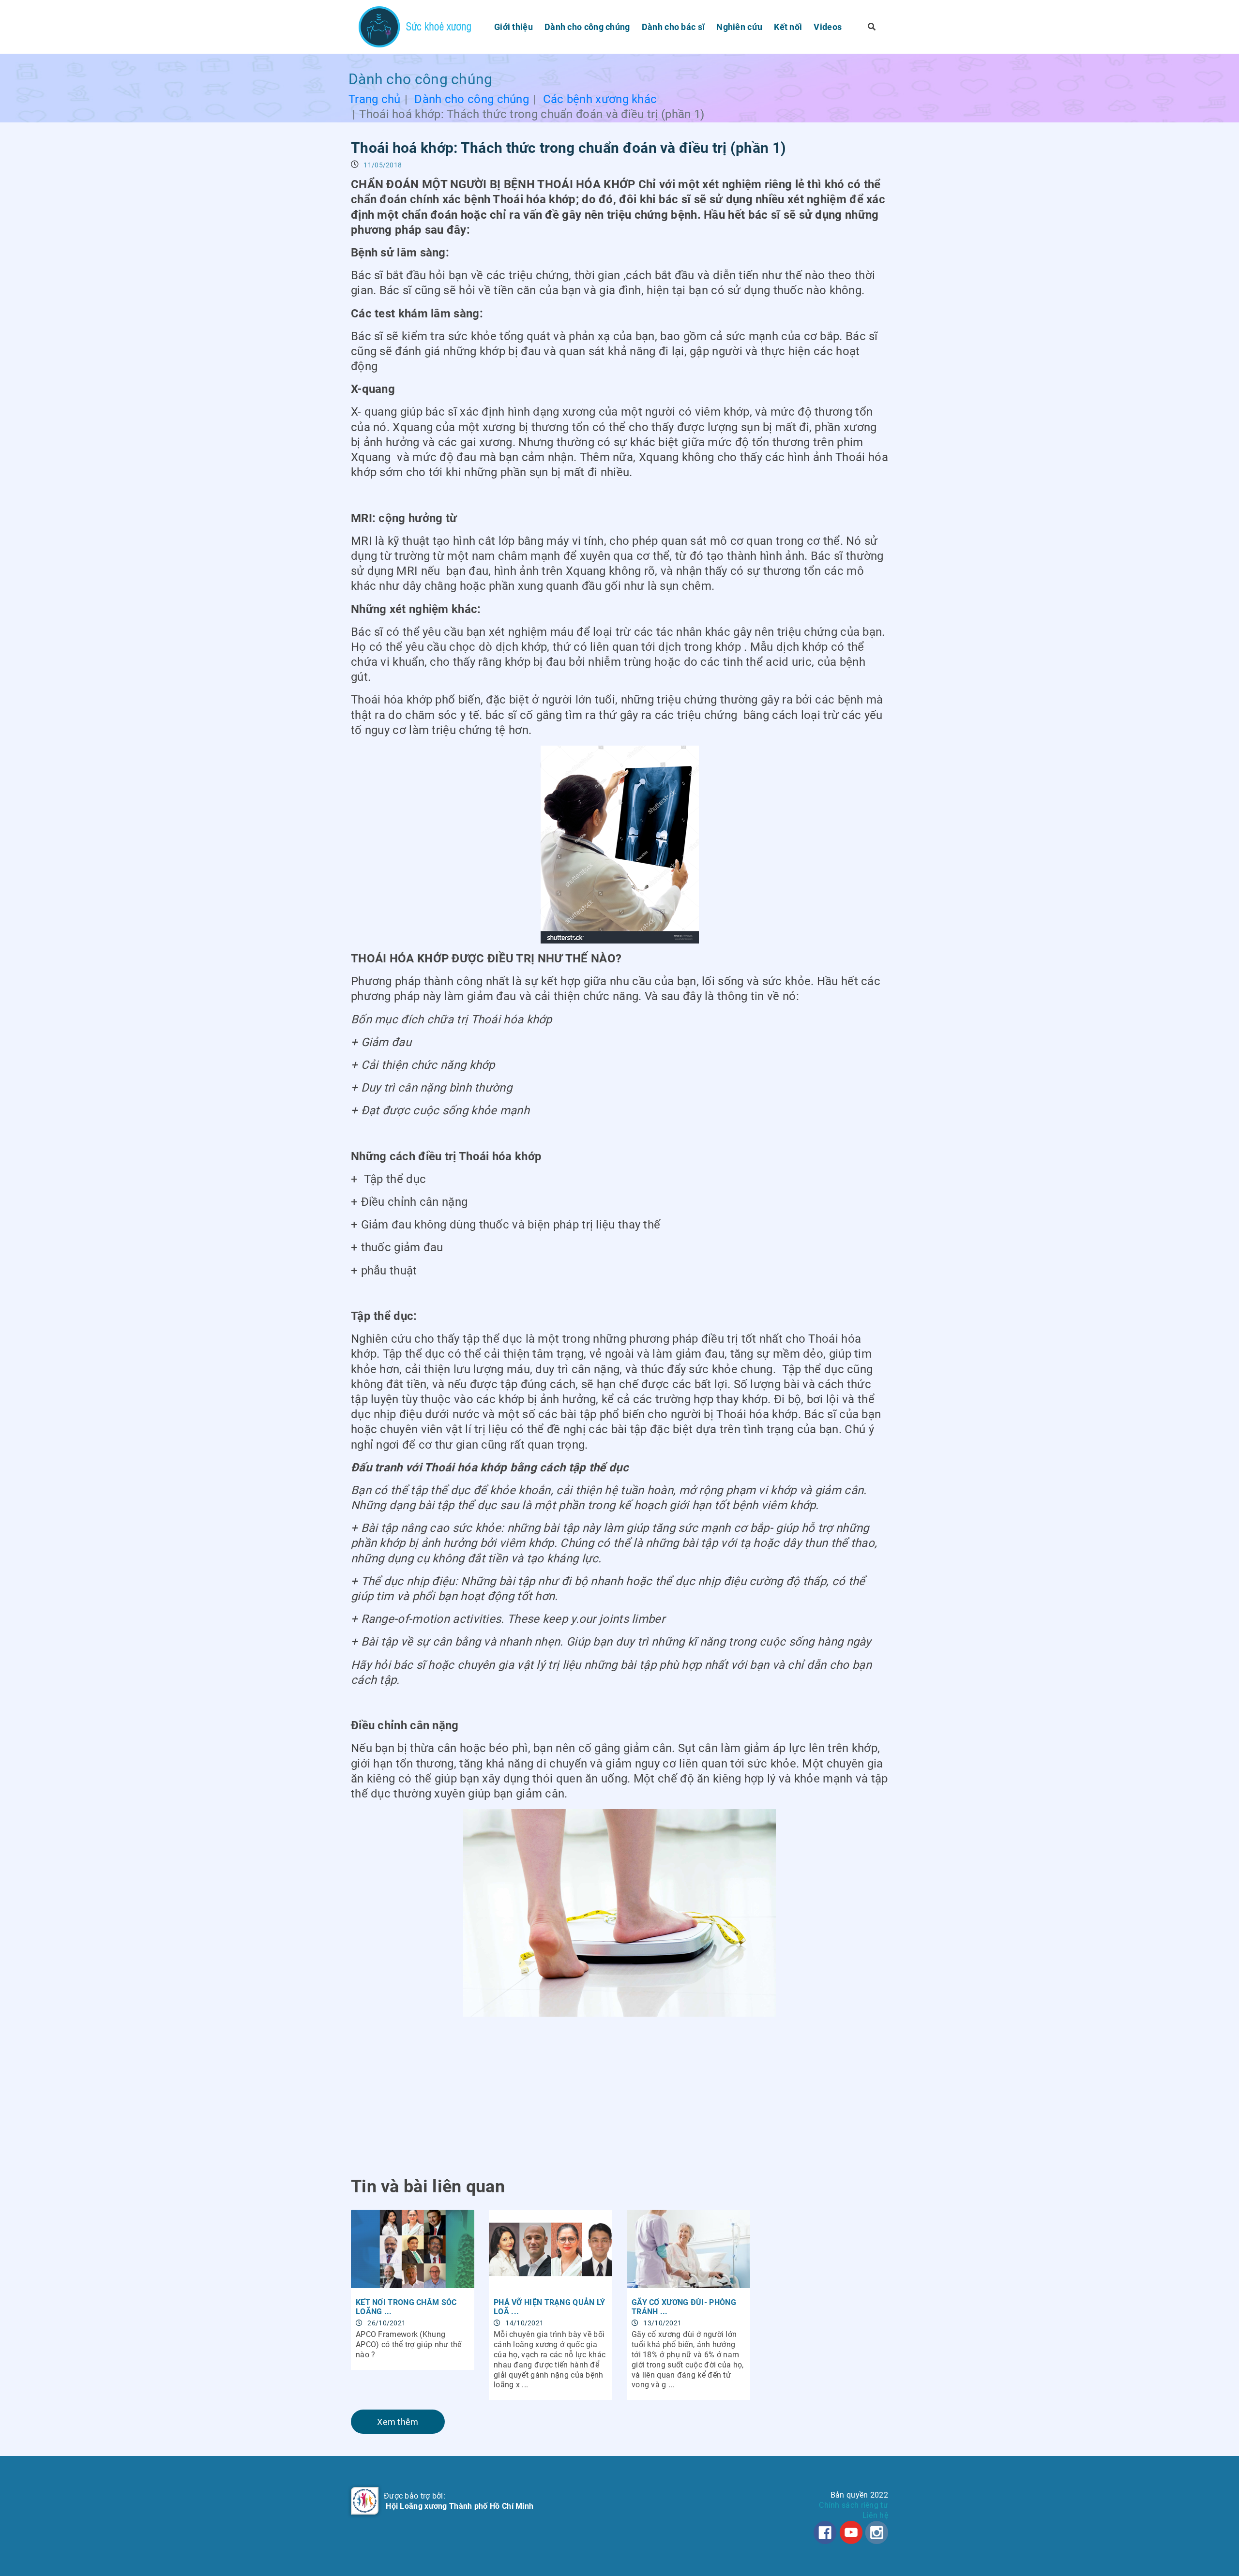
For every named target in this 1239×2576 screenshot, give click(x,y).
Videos (828, 27)
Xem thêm (398, 2422)
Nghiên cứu (739, 27)
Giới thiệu (514, 27)
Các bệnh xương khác (600, 99)
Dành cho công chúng (587, 27)
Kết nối (788, 27)
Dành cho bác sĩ (673, 27)
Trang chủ (375, 99)
